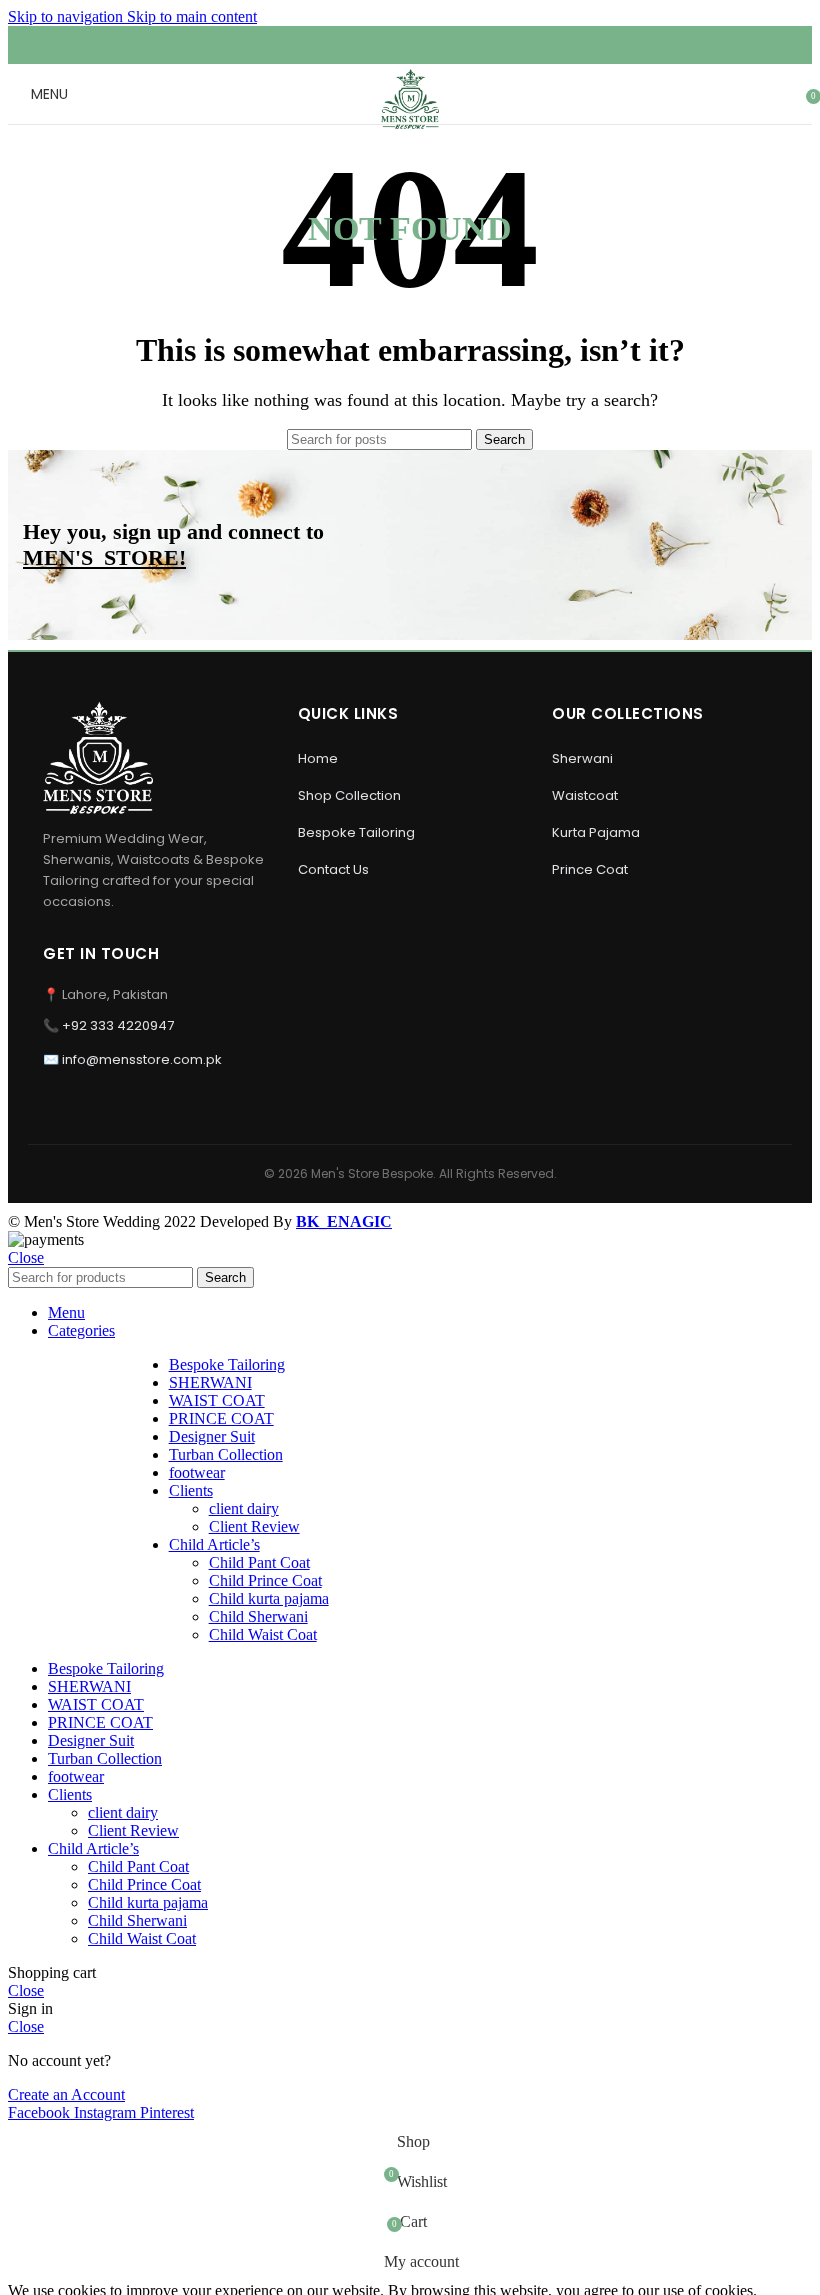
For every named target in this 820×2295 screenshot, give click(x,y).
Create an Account (66, 2094)
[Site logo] (410, 128)
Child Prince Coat (265, 1580)
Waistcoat (585, 795)
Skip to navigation (67, 16)
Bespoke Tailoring (356, 832)
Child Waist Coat (263, 1634)
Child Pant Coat (259, 1562)
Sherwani (582, 758)
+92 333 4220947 (118, 1025)
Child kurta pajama (269, 1598)
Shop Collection (349, 795)
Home (318, 758)
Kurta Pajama (596, 832)
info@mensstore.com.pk (142, 1059)
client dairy (244, 1508)
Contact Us (333, 869)
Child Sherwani (258, 1616)
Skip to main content (192, 16)
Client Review (254, 1526)
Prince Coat (590, 869)
